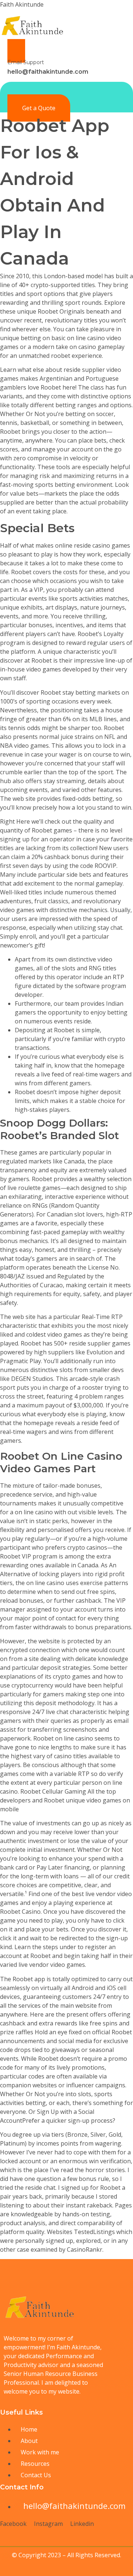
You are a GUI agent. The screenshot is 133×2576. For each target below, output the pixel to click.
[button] (127, 89)
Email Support (26, 62)
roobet (61, 356)
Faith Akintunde (22, 4)
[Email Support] (16, 51)
